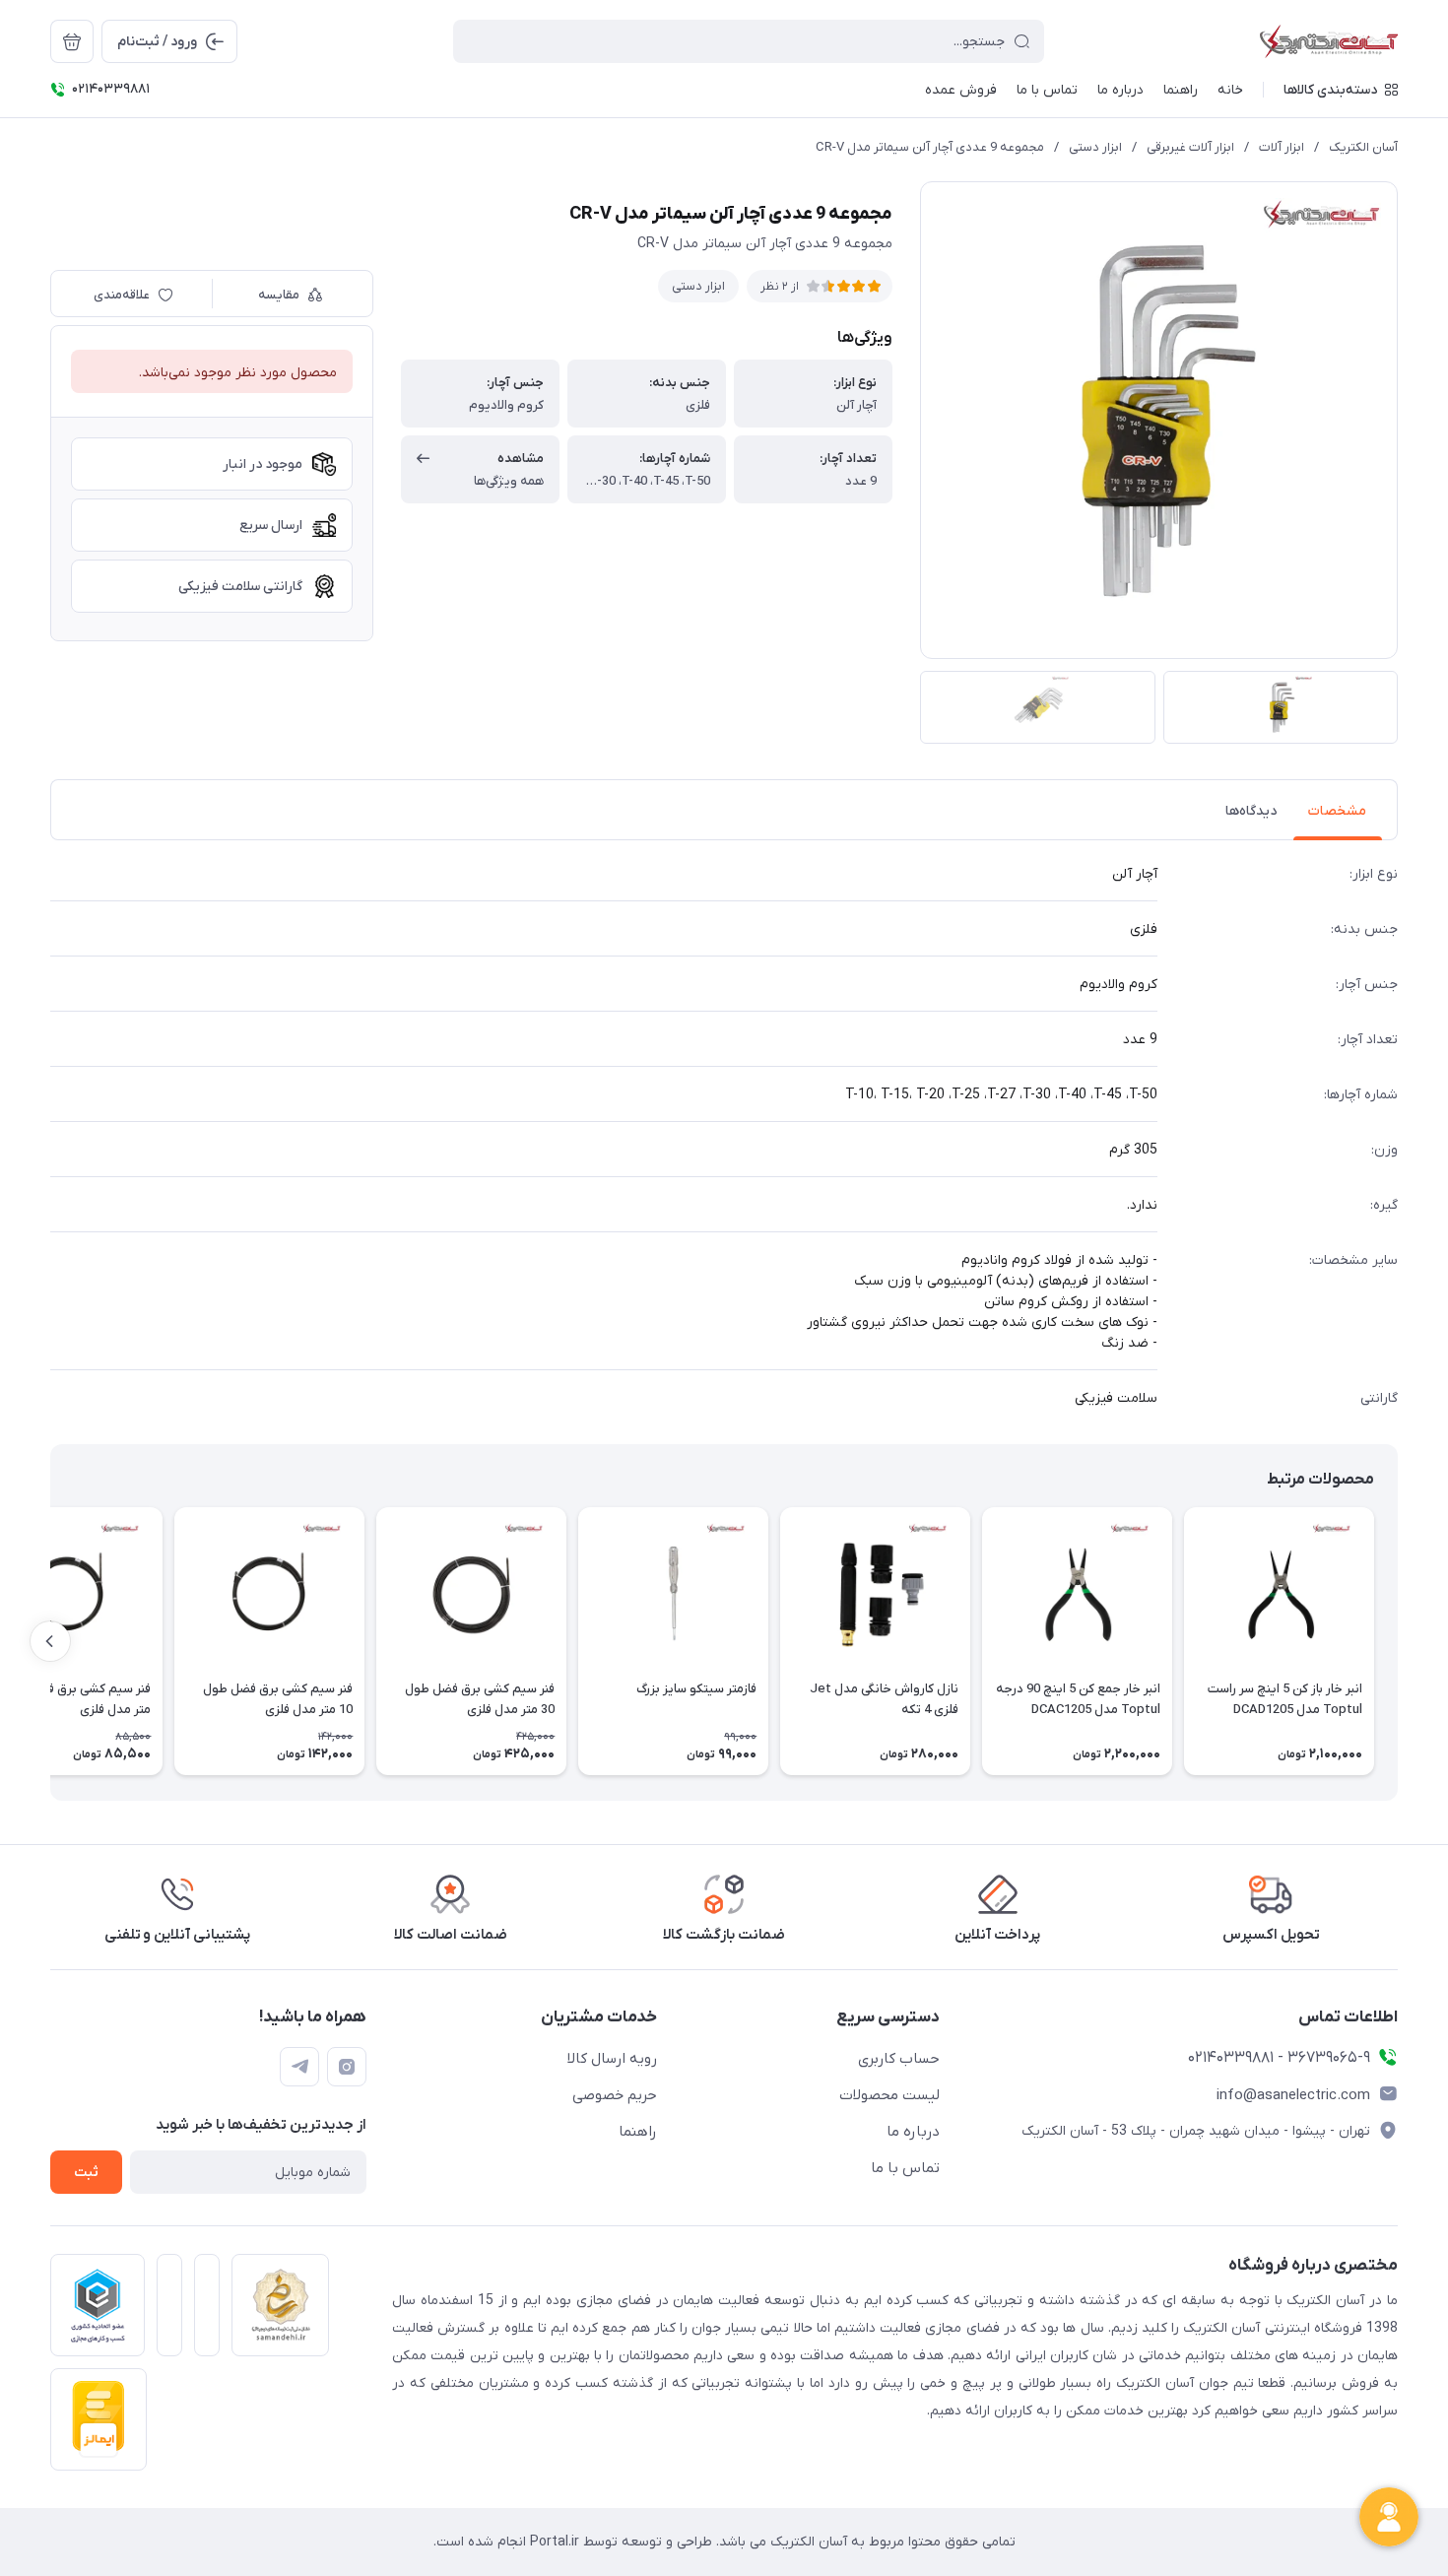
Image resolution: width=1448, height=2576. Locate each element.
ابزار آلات (1282, 147)
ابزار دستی (1095, 147)
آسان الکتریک (1363, 147)
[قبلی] (1398, 1641)
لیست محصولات (889, 2095)
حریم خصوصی (615, 2095)
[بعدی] (50, 1641)
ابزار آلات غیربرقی (1190, 147)
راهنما (638, 2132)
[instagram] (347, 2067)
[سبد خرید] (72, 41)
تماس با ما (905, 2168)
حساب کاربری (899, 2059)
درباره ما (913, 2132)
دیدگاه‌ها (1251, 811)
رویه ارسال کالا (612, 2059)
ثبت (86, 2173)
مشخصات (1337, 811)
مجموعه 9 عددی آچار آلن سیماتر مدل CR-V (930, 147)
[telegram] (299, 2067)
